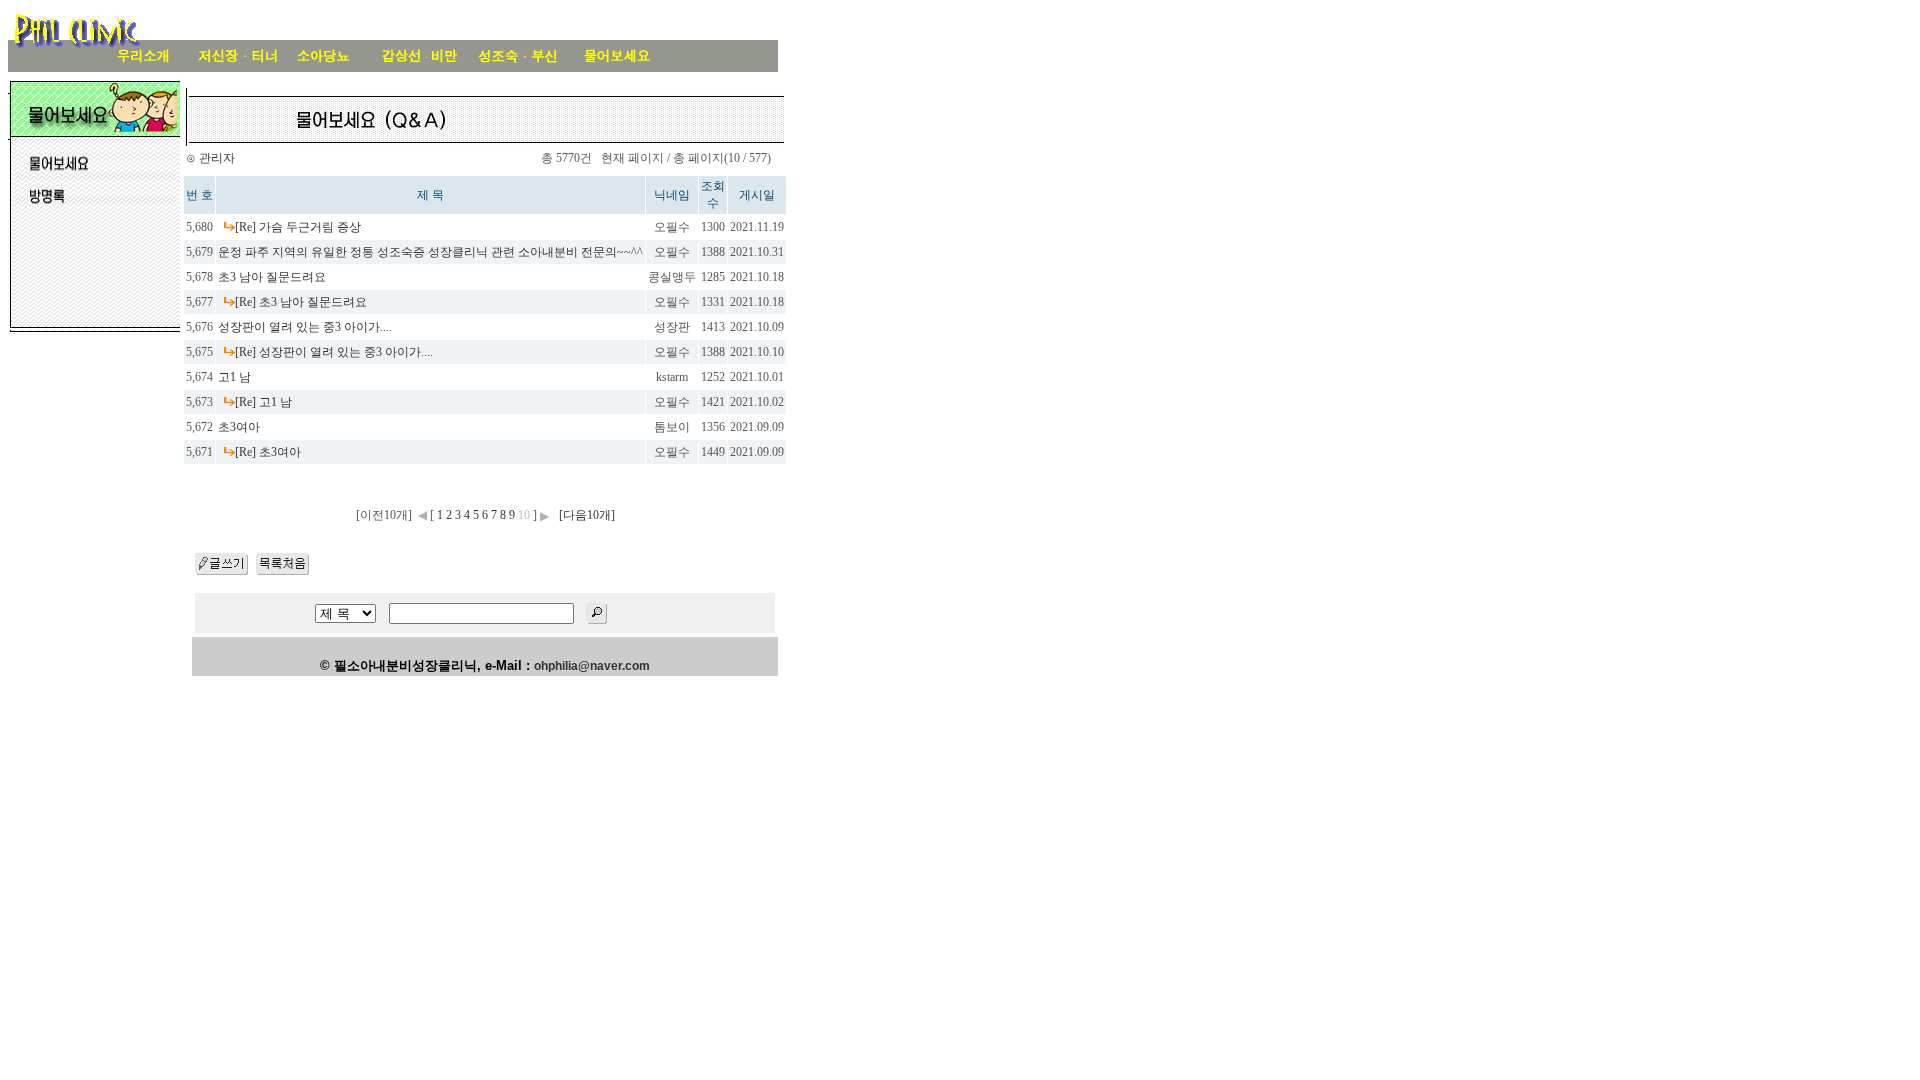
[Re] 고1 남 (263, 402)
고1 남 (234, 377)
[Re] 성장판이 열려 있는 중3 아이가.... (334, 352)
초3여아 (239, 427)
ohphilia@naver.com (592, 666)
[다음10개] (587, 515)
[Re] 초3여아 (268, 452)
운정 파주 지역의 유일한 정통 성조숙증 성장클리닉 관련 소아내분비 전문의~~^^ (430, 252)
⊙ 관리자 (210, 158)
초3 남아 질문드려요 (272, 277)
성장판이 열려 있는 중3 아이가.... (305, 327)
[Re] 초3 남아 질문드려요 (301, 302)
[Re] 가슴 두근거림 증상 (298, 227)
